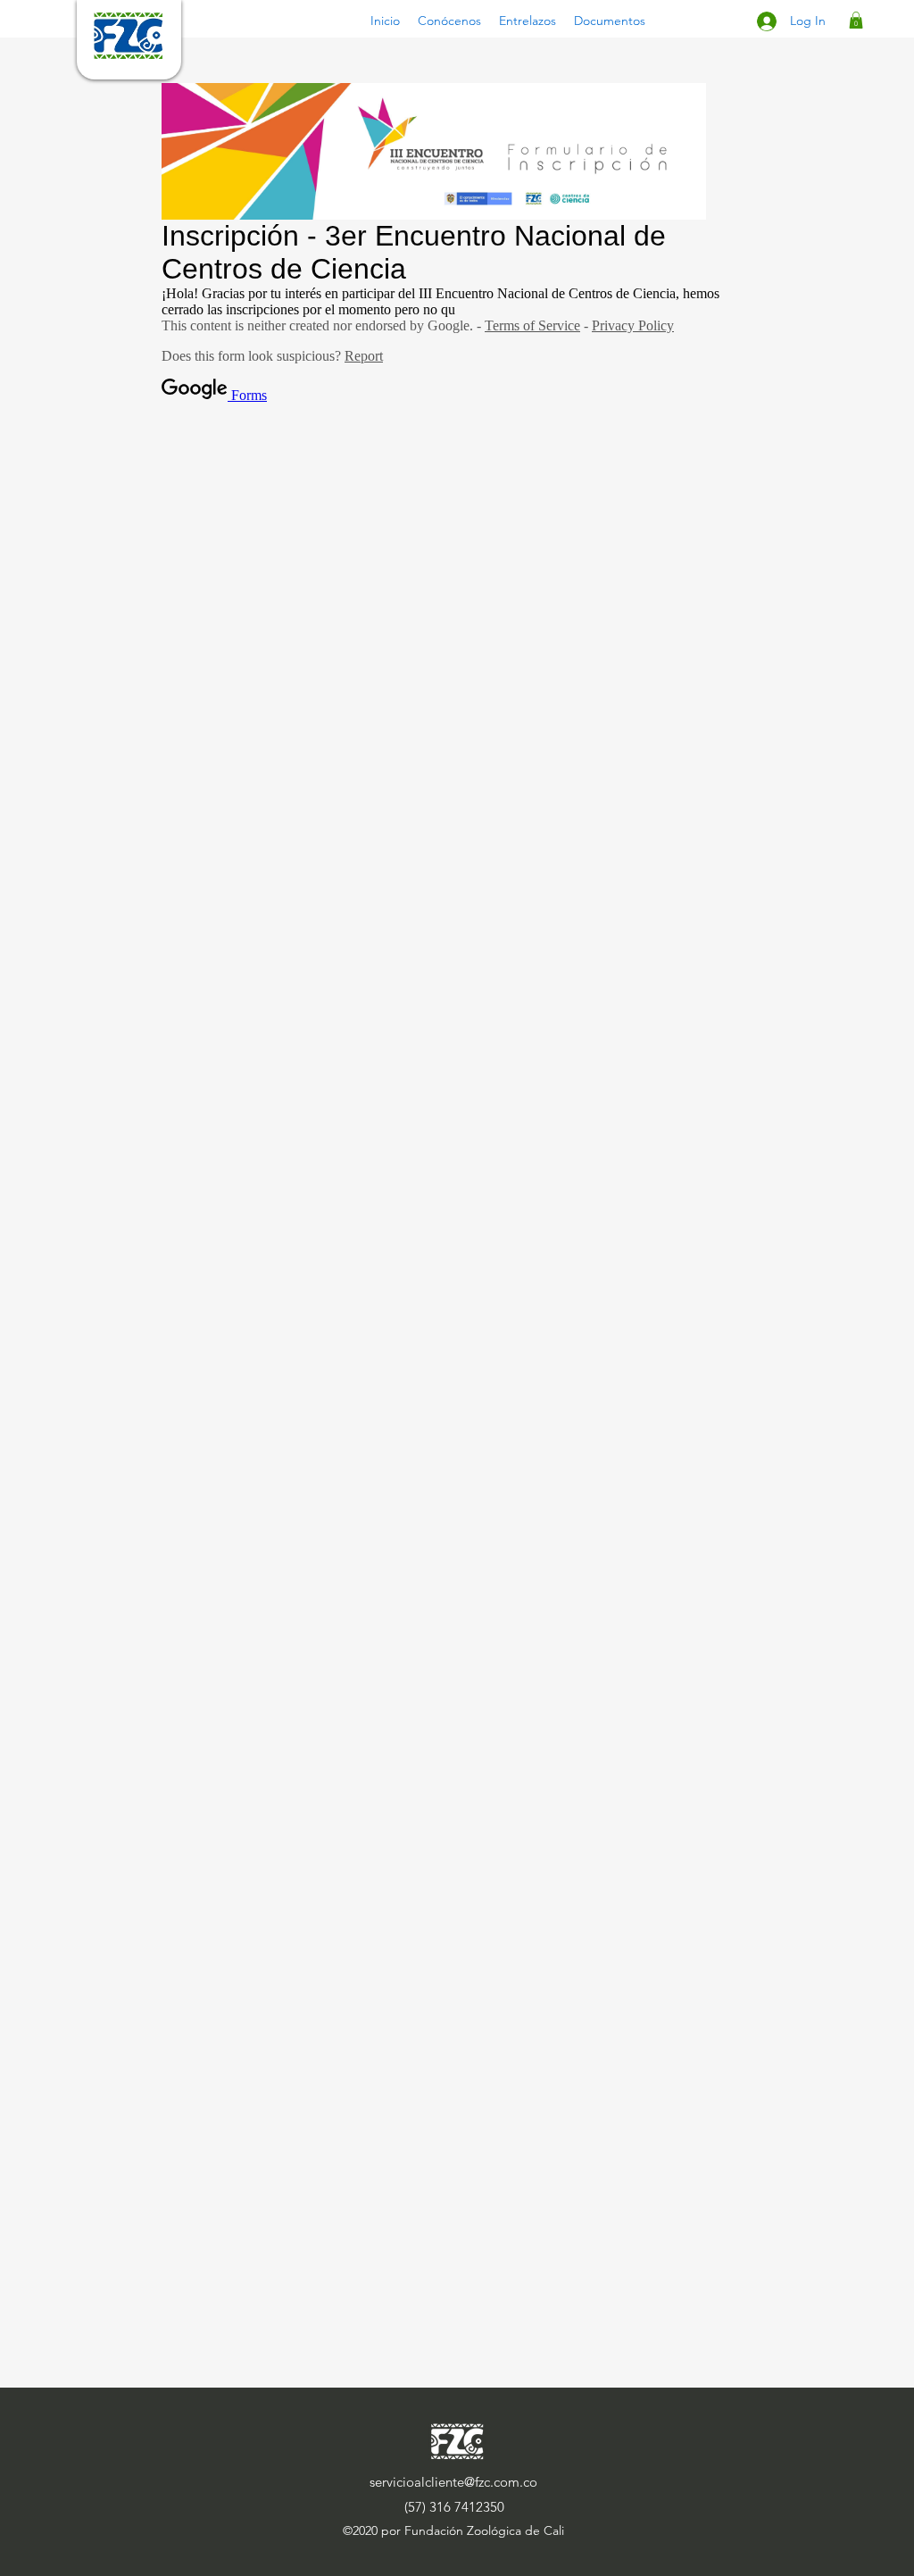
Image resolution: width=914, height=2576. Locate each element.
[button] (449, 21)
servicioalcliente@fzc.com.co (453, 2482)
